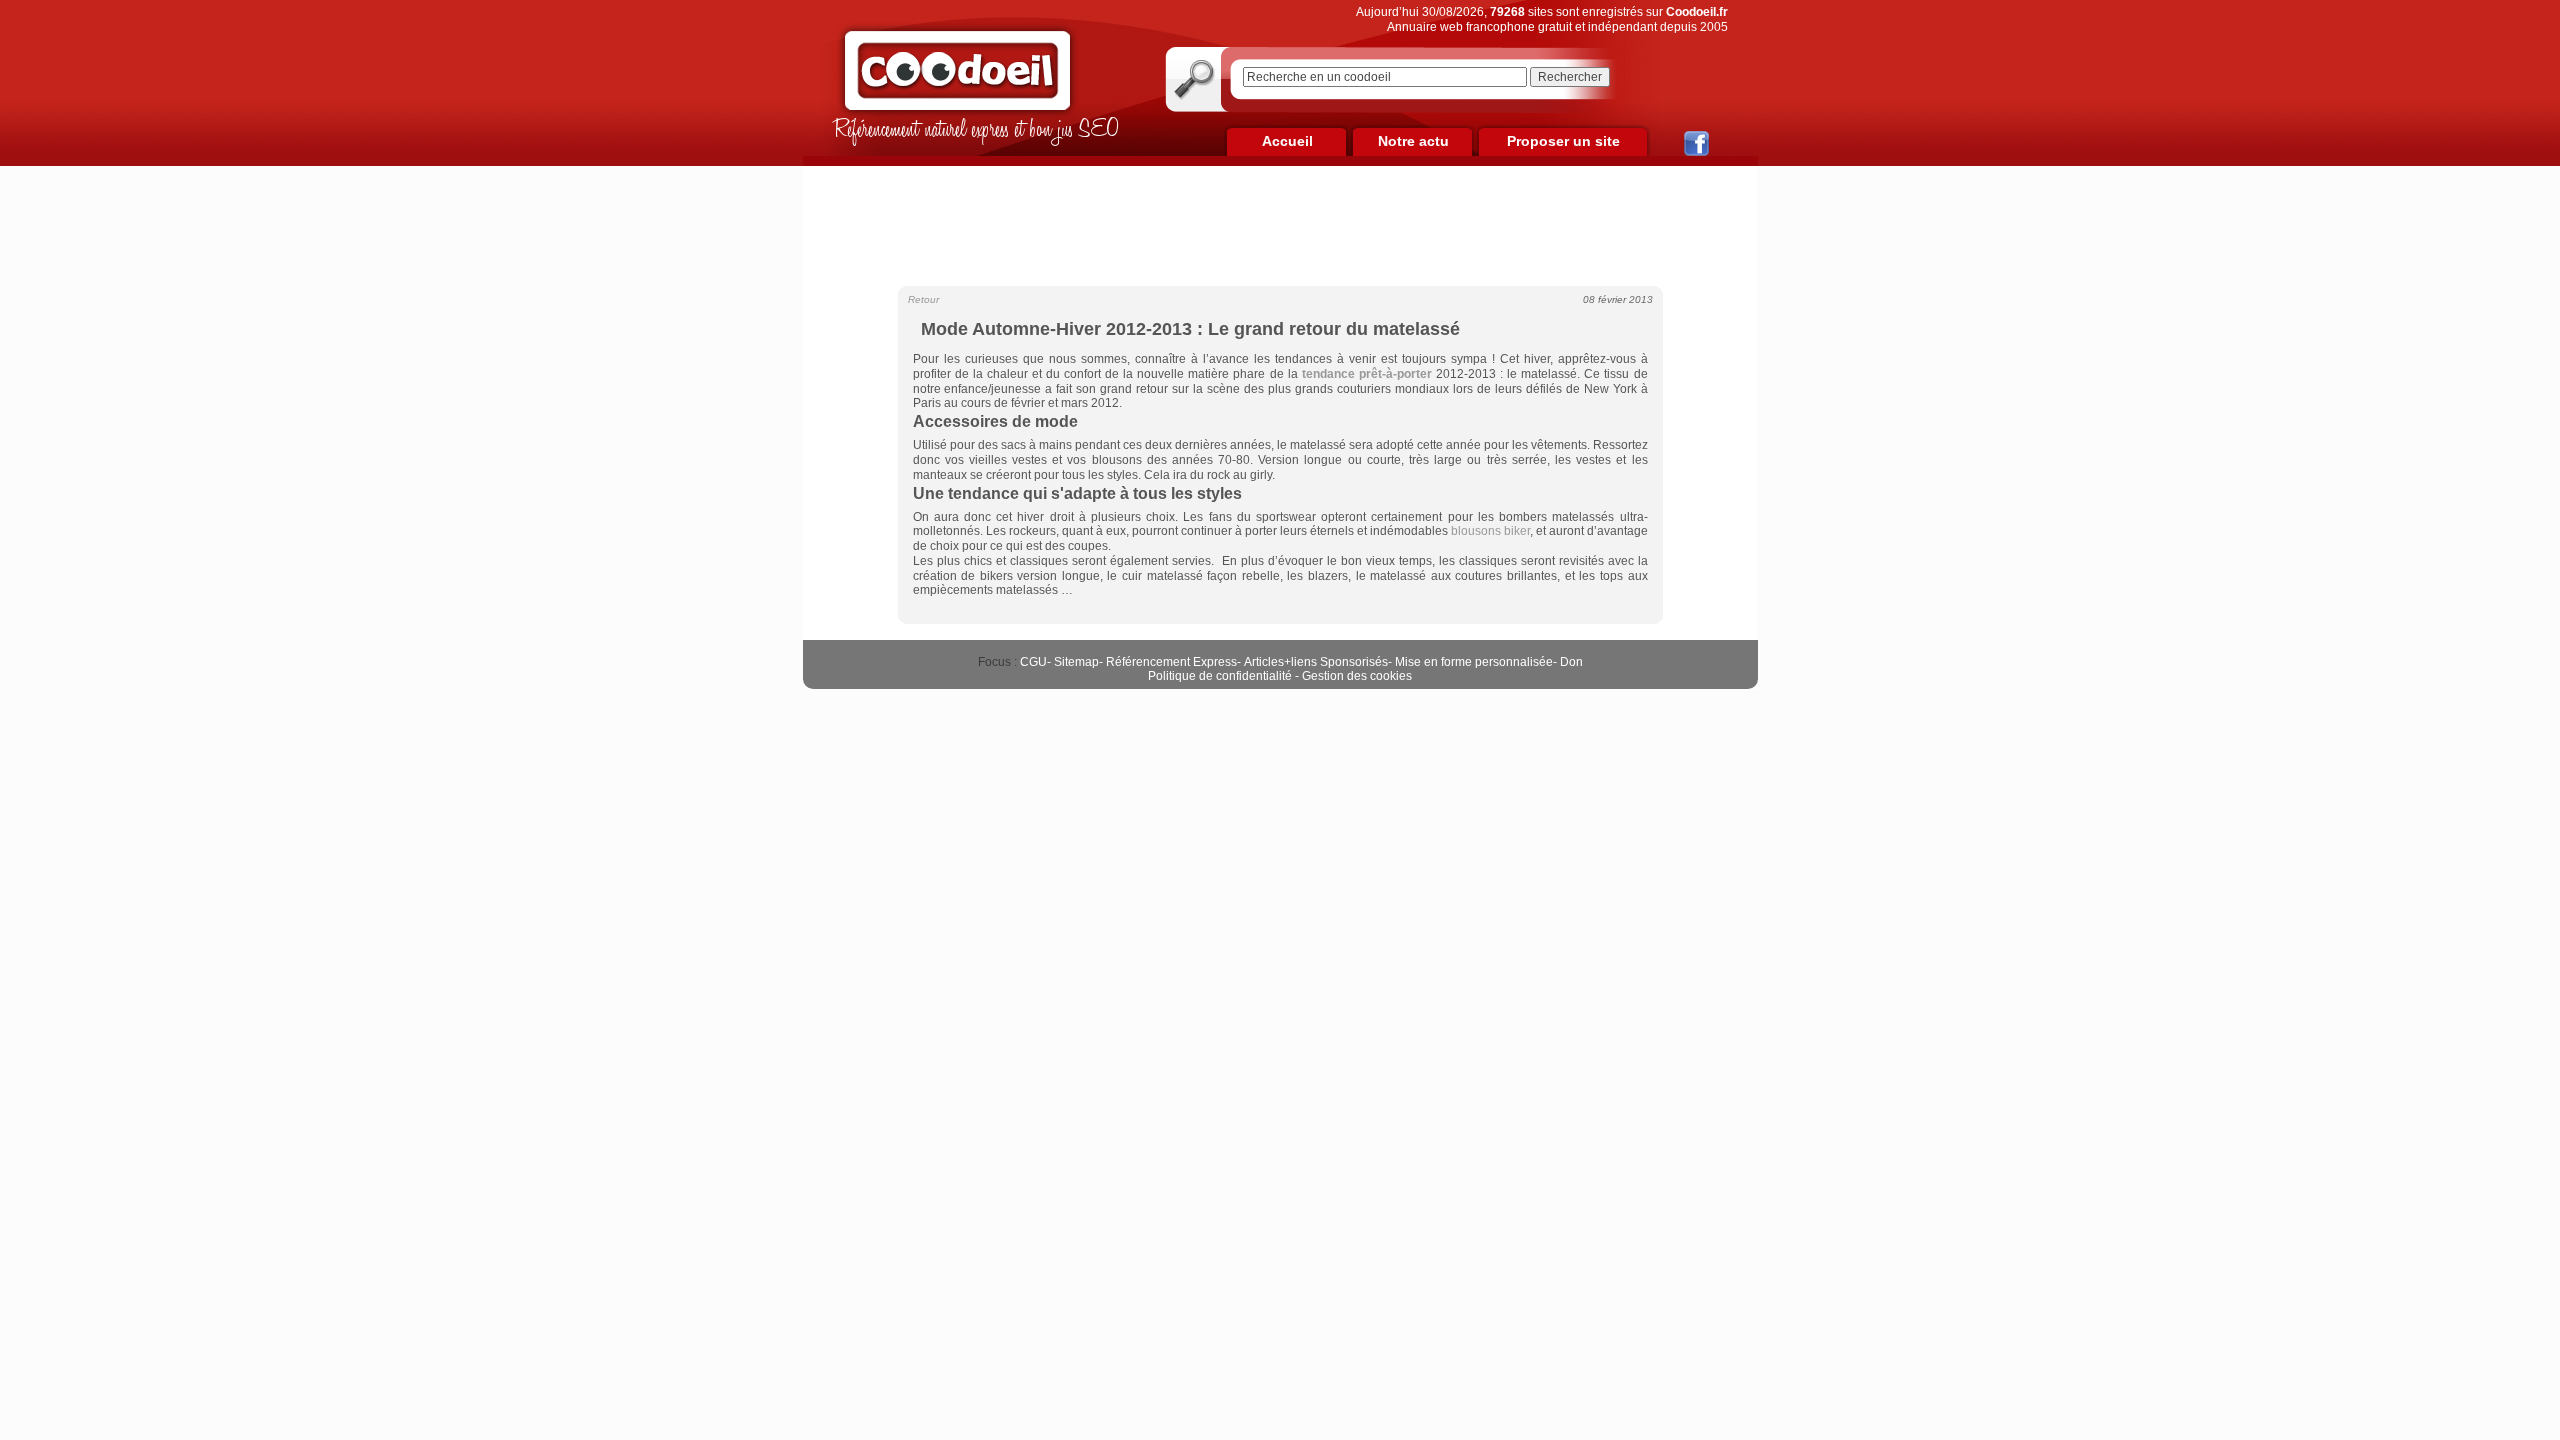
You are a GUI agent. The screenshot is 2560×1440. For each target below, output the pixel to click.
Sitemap (1076, 662)
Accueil (1287, 141)
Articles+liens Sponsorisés (1316, 662)
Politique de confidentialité (1220, 676)
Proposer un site (1563, 141)
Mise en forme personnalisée (1474, 662)
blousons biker (1490, 531)
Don (1571, 662)
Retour (923, 299)
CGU (1033, 662)
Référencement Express (1171, 662)
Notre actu (1413, 141)
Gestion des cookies (1357, 676)
